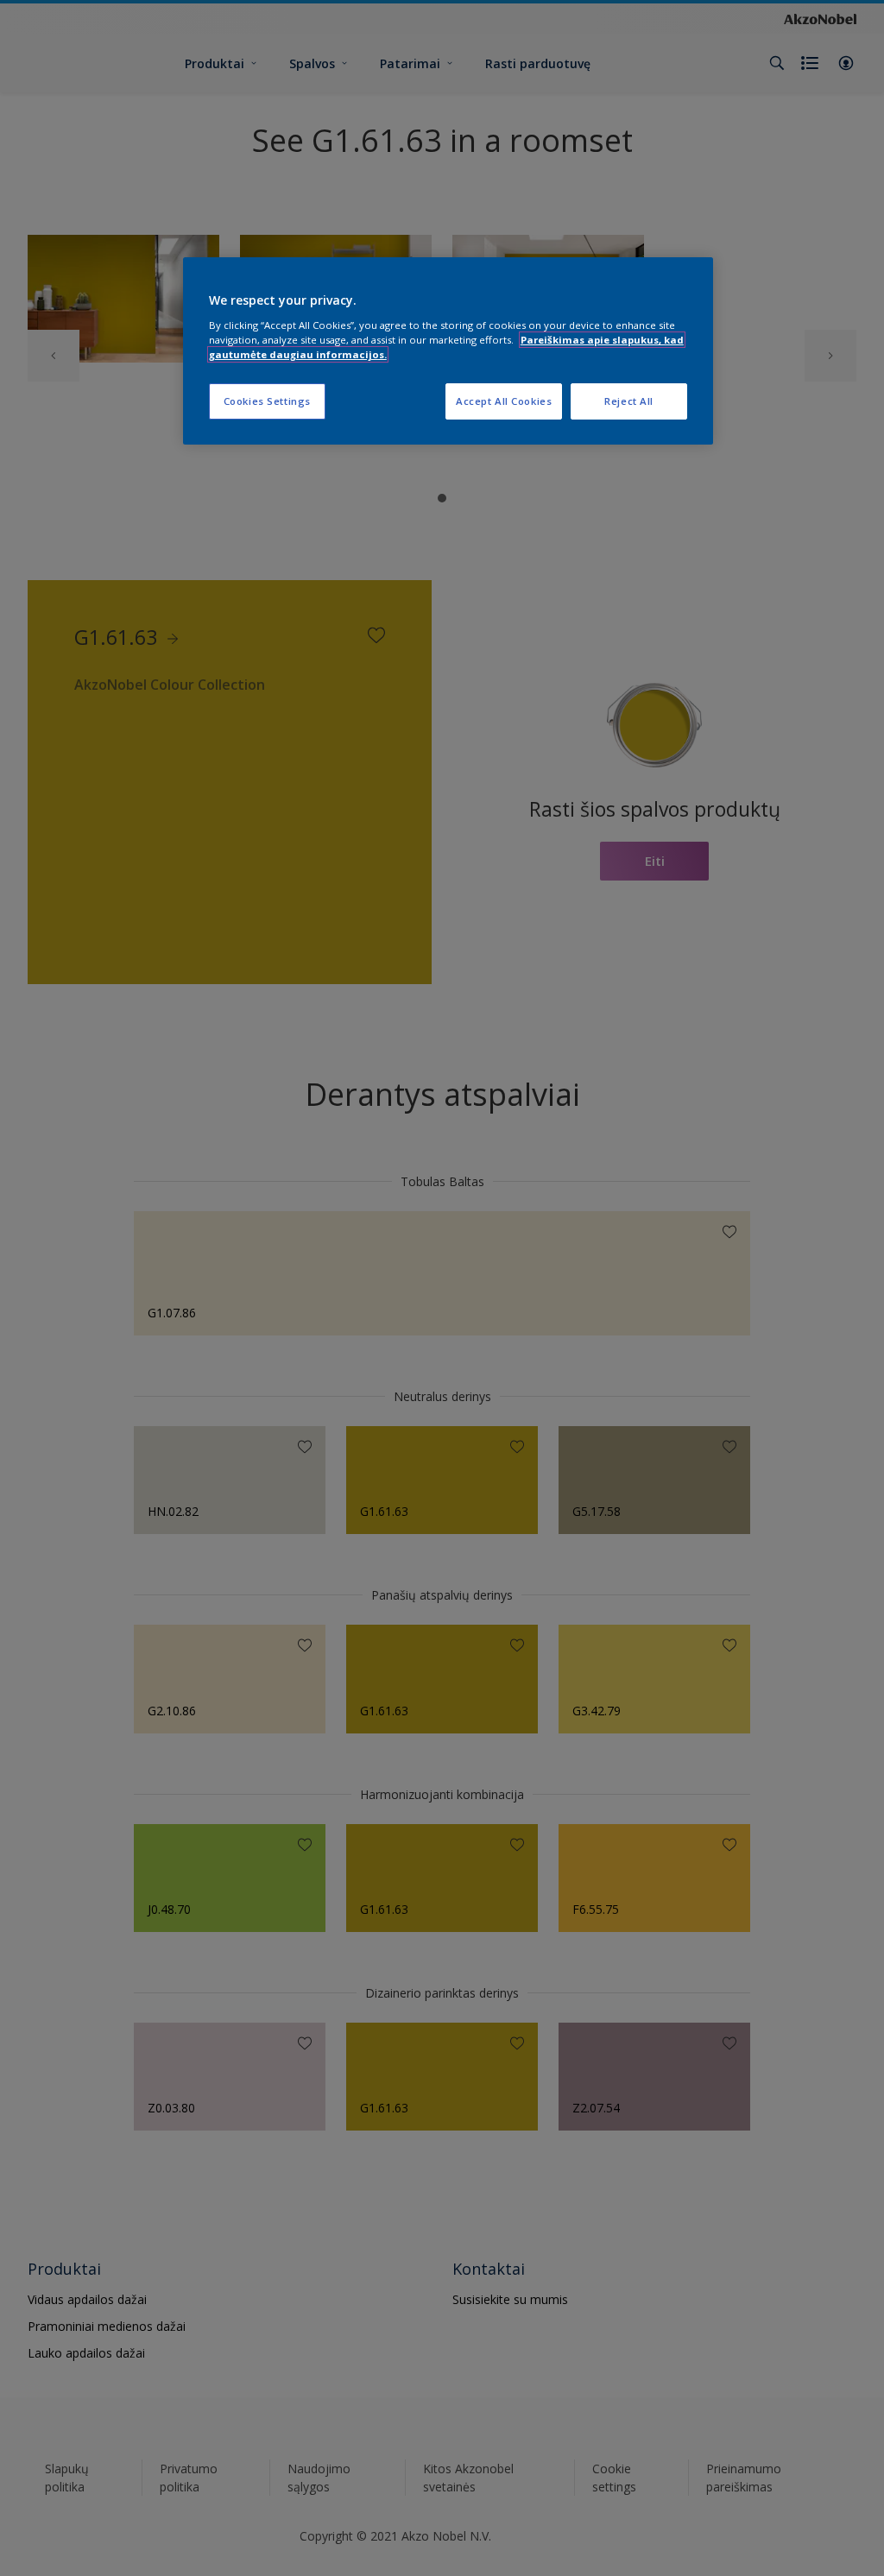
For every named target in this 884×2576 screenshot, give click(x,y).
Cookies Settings (267, 401)
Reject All (629, 401)
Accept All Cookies (504, 401)
